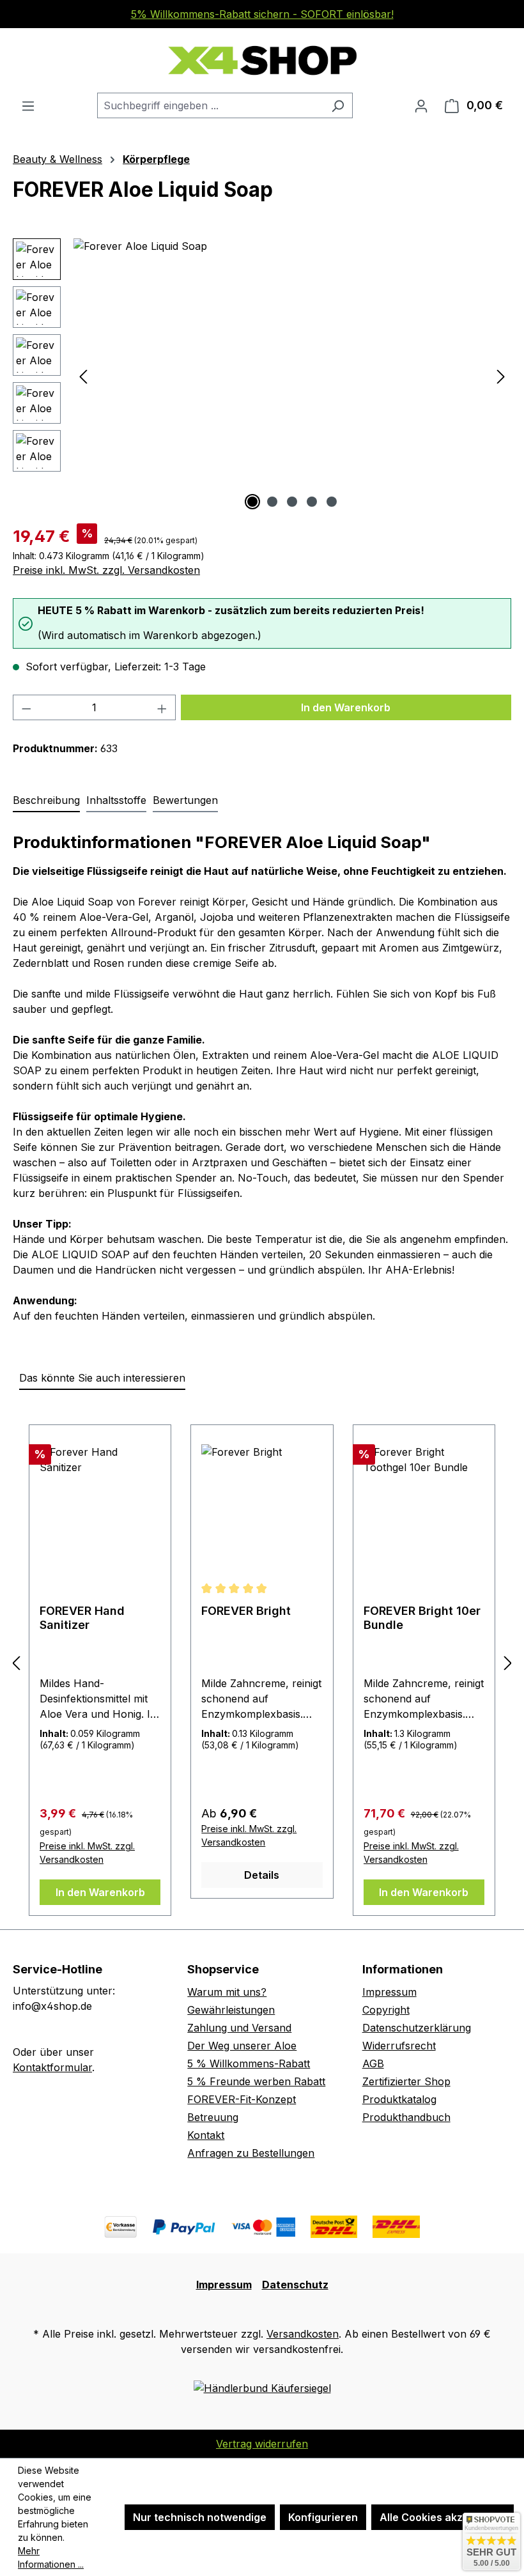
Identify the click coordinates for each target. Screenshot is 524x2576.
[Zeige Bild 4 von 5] (312, 502)
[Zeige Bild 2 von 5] (272, 502)
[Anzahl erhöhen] (162, 707)
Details (262, 1875)
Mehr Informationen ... (51, 2557)
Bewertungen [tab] (185, 800)
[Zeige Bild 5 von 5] (332, 502)
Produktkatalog (399, 2099)
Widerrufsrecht (399, 2046)
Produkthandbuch (406, 2117)
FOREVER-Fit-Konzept (242, 2099)
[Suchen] (338, 105)
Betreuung (213, 2117)
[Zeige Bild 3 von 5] (292, 502)
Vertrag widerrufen (262, 2444)
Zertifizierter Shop (406, 2081)
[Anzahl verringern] (26, 707)
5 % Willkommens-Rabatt (249, 2063)
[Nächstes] (501, 376)
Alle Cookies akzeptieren (443, 2517)
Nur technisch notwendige (200, 2517)
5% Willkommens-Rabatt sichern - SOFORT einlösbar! (262, 14)
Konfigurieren (323, 2517)
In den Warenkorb (346, 707)
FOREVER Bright (246, 1611)
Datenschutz (295, 2285)
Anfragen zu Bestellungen (251, 2153)
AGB (373, 2063)
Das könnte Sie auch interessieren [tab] (102, 1378)
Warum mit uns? (227, 1992)
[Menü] (28, 105)
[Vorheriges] (83, 376)
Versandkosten (303, 2334)
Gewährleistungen (231, 2010)
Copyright (386, 2010)
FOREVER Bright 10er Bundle (422, 1618)
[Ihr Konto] (421, 105)
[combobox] (210, 105)
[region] (262, 376)
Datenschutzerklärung (417, 2028)
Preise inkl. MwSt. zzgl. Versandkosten (106, 570)
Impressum (389, 1992)
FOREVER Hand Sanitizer (82, 1618)
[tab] (46, 801)
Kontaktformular (52, 2067)
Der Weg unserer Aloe (242, 2046)
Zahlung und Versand (239, 2028)
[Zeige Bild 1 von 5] (252, 502)
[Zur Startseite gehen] (262, 60)
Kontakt (206, 2135)
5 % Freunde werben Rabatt (256, 2081)
